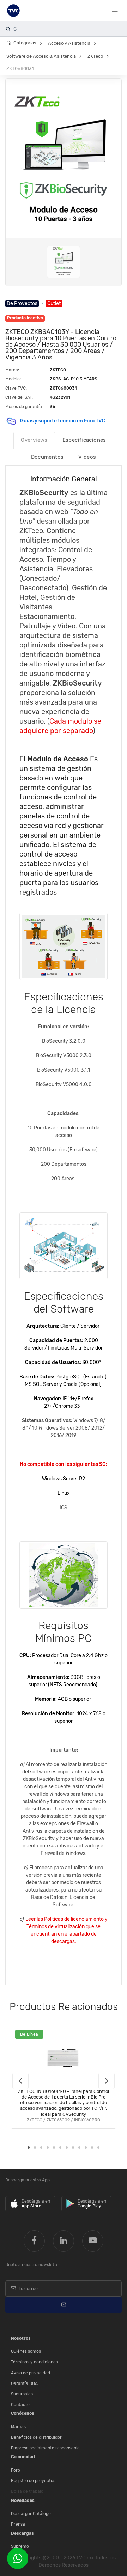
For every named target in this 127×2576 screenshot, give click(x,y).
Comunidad (23, 2457)
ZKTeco (95, 56)
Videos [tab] (87, 457)
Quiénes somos (26, 2351)
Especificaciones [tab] (84, 440)
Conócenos (23, 2413)
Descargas (22, 2533)
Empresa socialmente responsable (45, 2448)
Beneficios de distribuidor (36, 2437)
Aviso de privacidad (31, 2373)
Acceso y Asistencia (69, 43)
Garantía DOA (24, 2383)
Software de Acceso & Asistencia (41, 56)
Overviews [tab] (34, 440)
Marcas (18, 2427)
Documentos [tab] (47, 457)
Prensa (18, 2524)
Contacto (20, 2405)
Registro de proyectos (33, 2481)
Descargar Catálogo (31, 2514)
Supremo (20, 2546)
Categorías (25, 43)
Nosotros (21, 2338)
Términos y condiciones (34, 2362)
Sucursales (22, 2394)
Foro (16, 2470)
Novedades (23, 2501)
